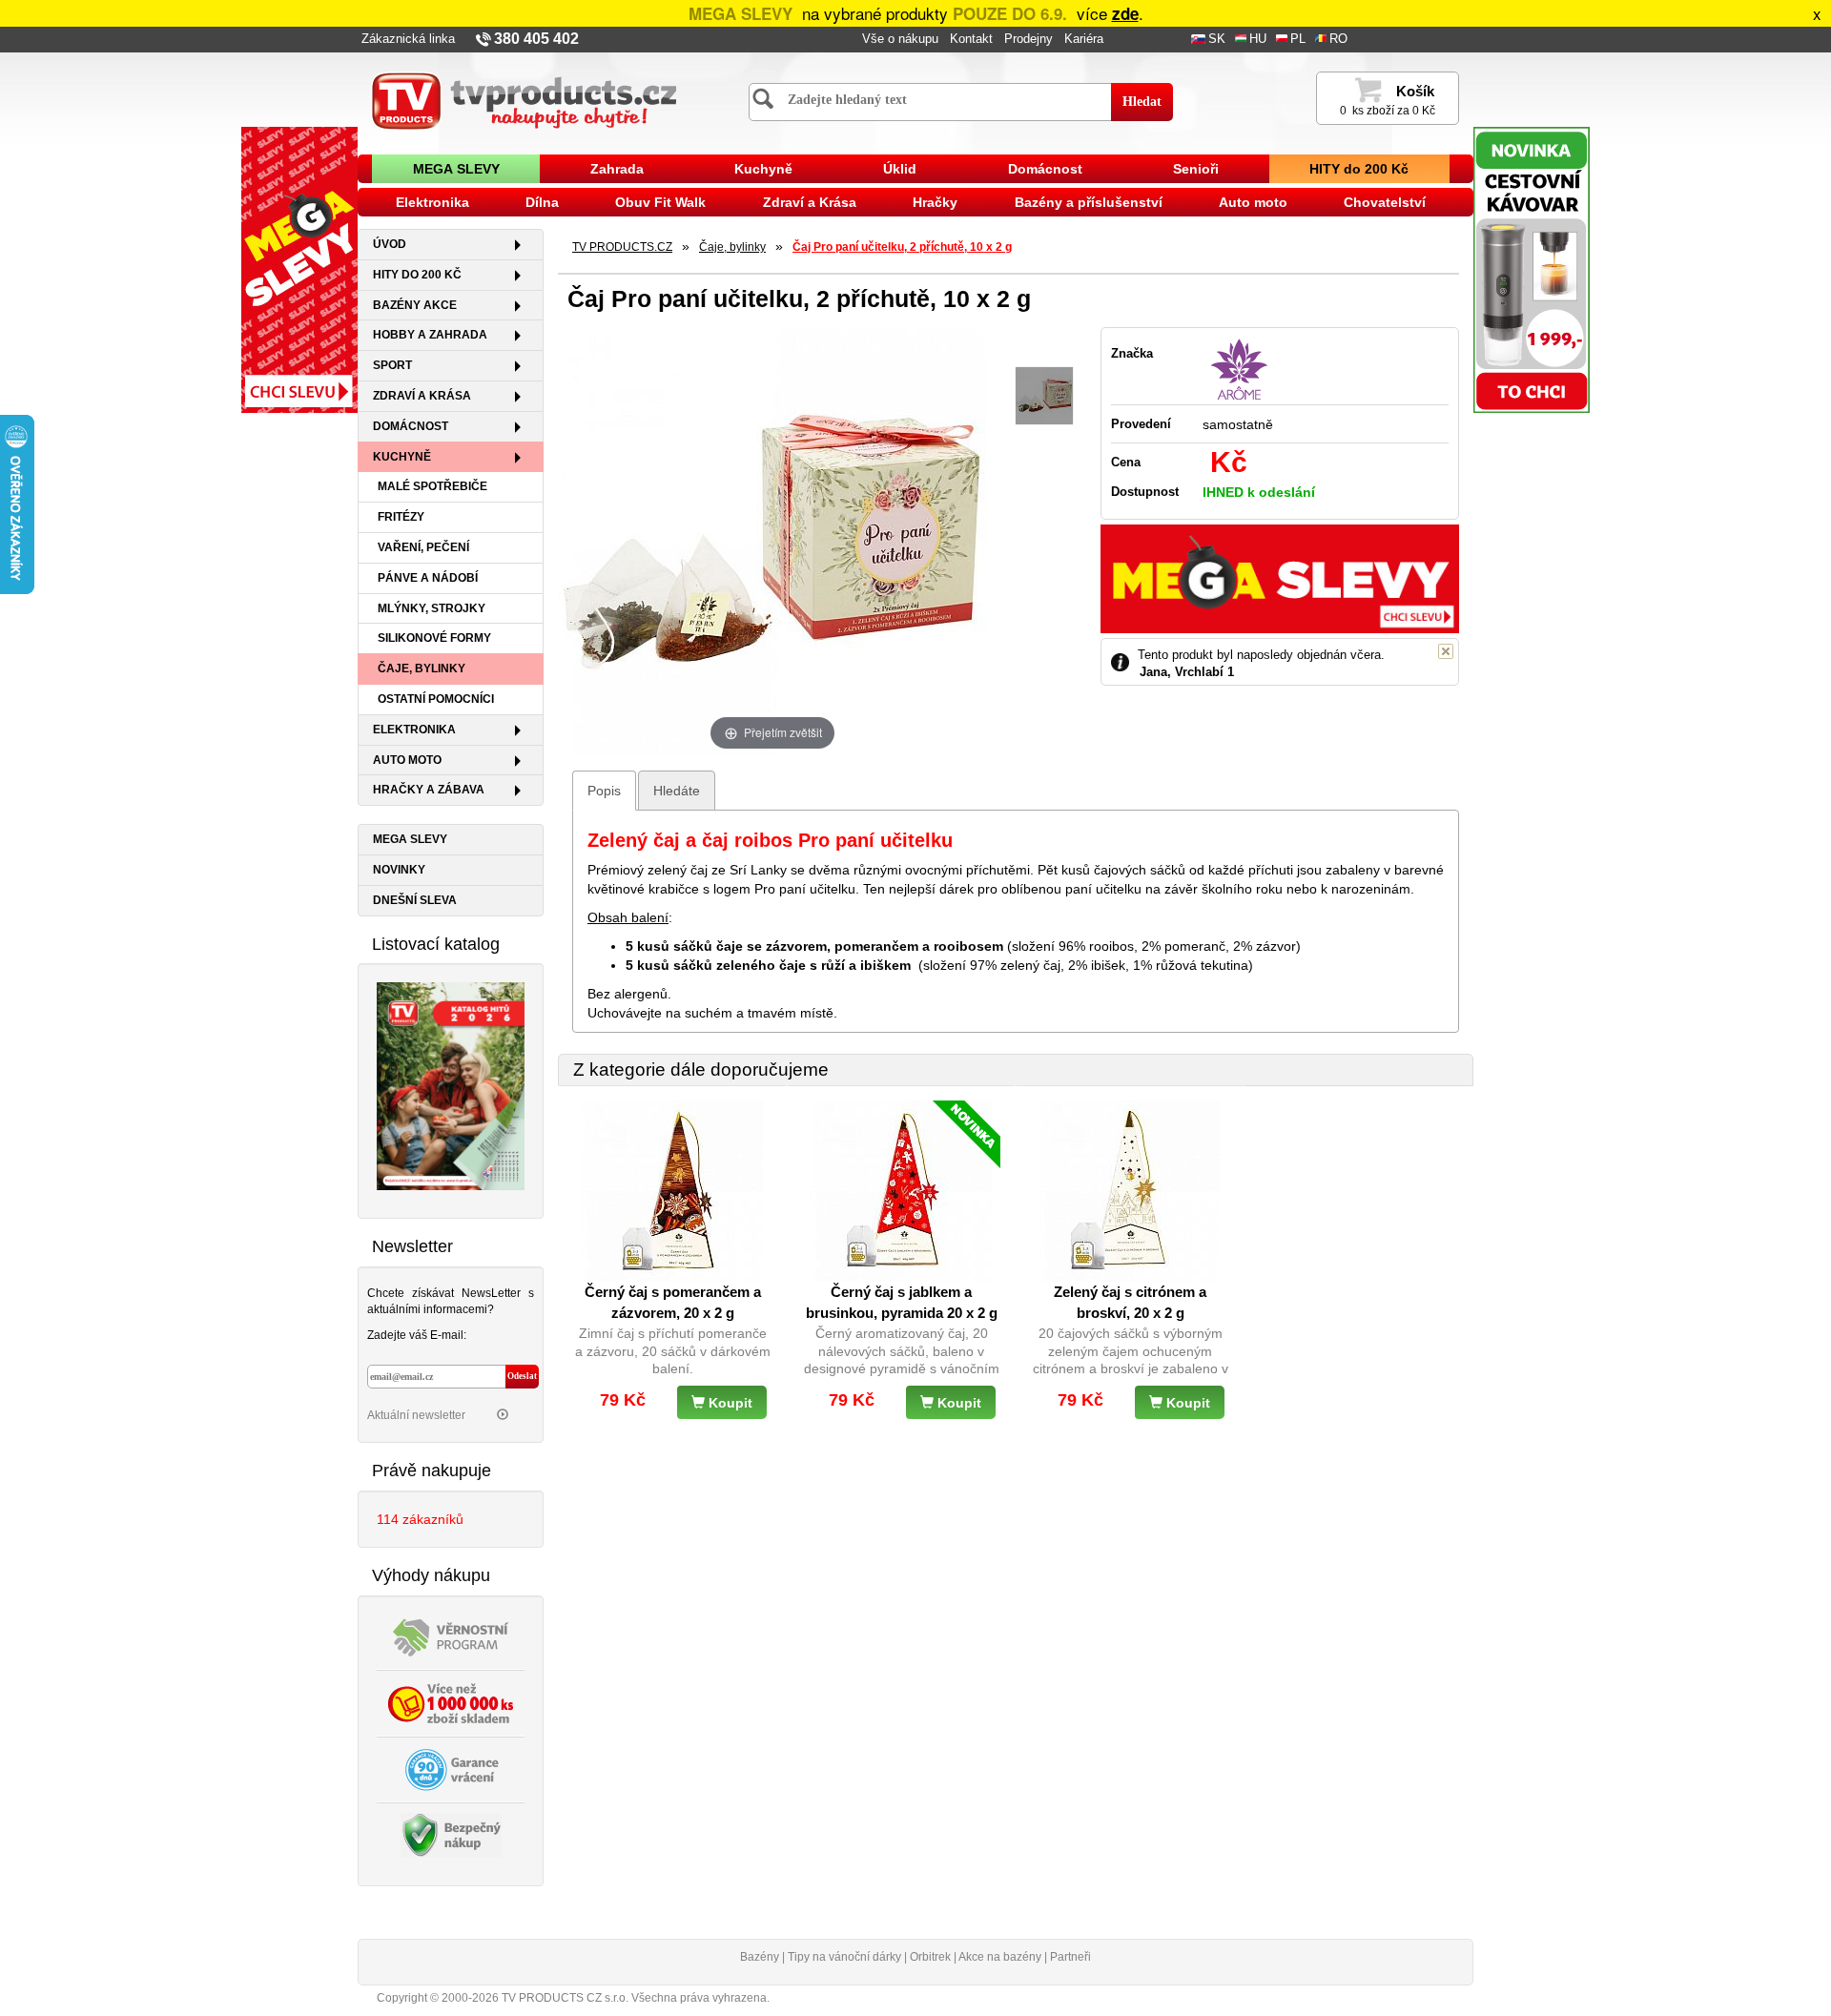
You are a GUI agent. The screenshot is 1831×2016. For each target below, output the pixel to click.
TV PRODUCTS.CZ (622, 247)
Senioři (1196, 169)
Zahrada (617, 169)
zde (1125, 13)
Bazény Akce (415, 305)
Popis (604, 791)
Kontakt (971, 39)
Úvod (390, 244)
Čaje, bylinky (422, 669)
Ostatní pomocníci (436, 699)
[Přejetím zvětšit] (772, 540)
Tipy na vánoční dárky (844, 1957)
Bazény (760, 1957)
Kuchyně (763, 169)
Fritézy (401, 517)
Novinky (399, 870)
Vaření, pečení (423, 547)
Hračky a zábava (429, 790)
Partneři (1070, 1957)
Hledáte (677, 791)
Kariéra (1084, 39)
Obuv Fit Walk (660, 202)
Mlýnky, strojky (432, 608)
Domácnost (1045, 169)
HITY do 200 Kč (1359, 169)
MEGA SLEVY (456, 169)
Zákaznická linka (408, 39)
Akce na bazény (1000, 1957)
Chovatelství (1385, 202)
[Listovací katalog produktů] (451, 1085)
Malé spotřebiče (432, 486)
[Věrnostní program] (451, 1635)
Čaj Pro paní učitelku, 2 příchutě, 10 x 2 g (902, 247)
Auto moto (1253, 202)
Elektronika (432, 202)
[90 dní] (451, 1768)
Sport (392, 365)
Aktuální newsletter (418, 1415)
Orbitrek (930, 1957)
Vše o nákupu (900, 39)
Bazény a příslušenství (1089, 202)
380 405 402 (536, 39)
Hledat (1142, 102)
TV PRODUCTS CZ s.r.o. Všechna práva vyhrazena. (636, 1998)
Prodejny (1029, 39)
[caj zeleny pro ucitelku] (1044, 396)
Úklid (900, 169)
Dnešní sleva (415, 900)
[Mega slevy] (299, 269)
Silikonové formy (434, 638)
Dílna (542, 202)
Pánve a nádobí (428, 578)
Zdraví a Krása (810, 202)
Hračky (935, 202)
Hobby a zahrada (430, 335)
